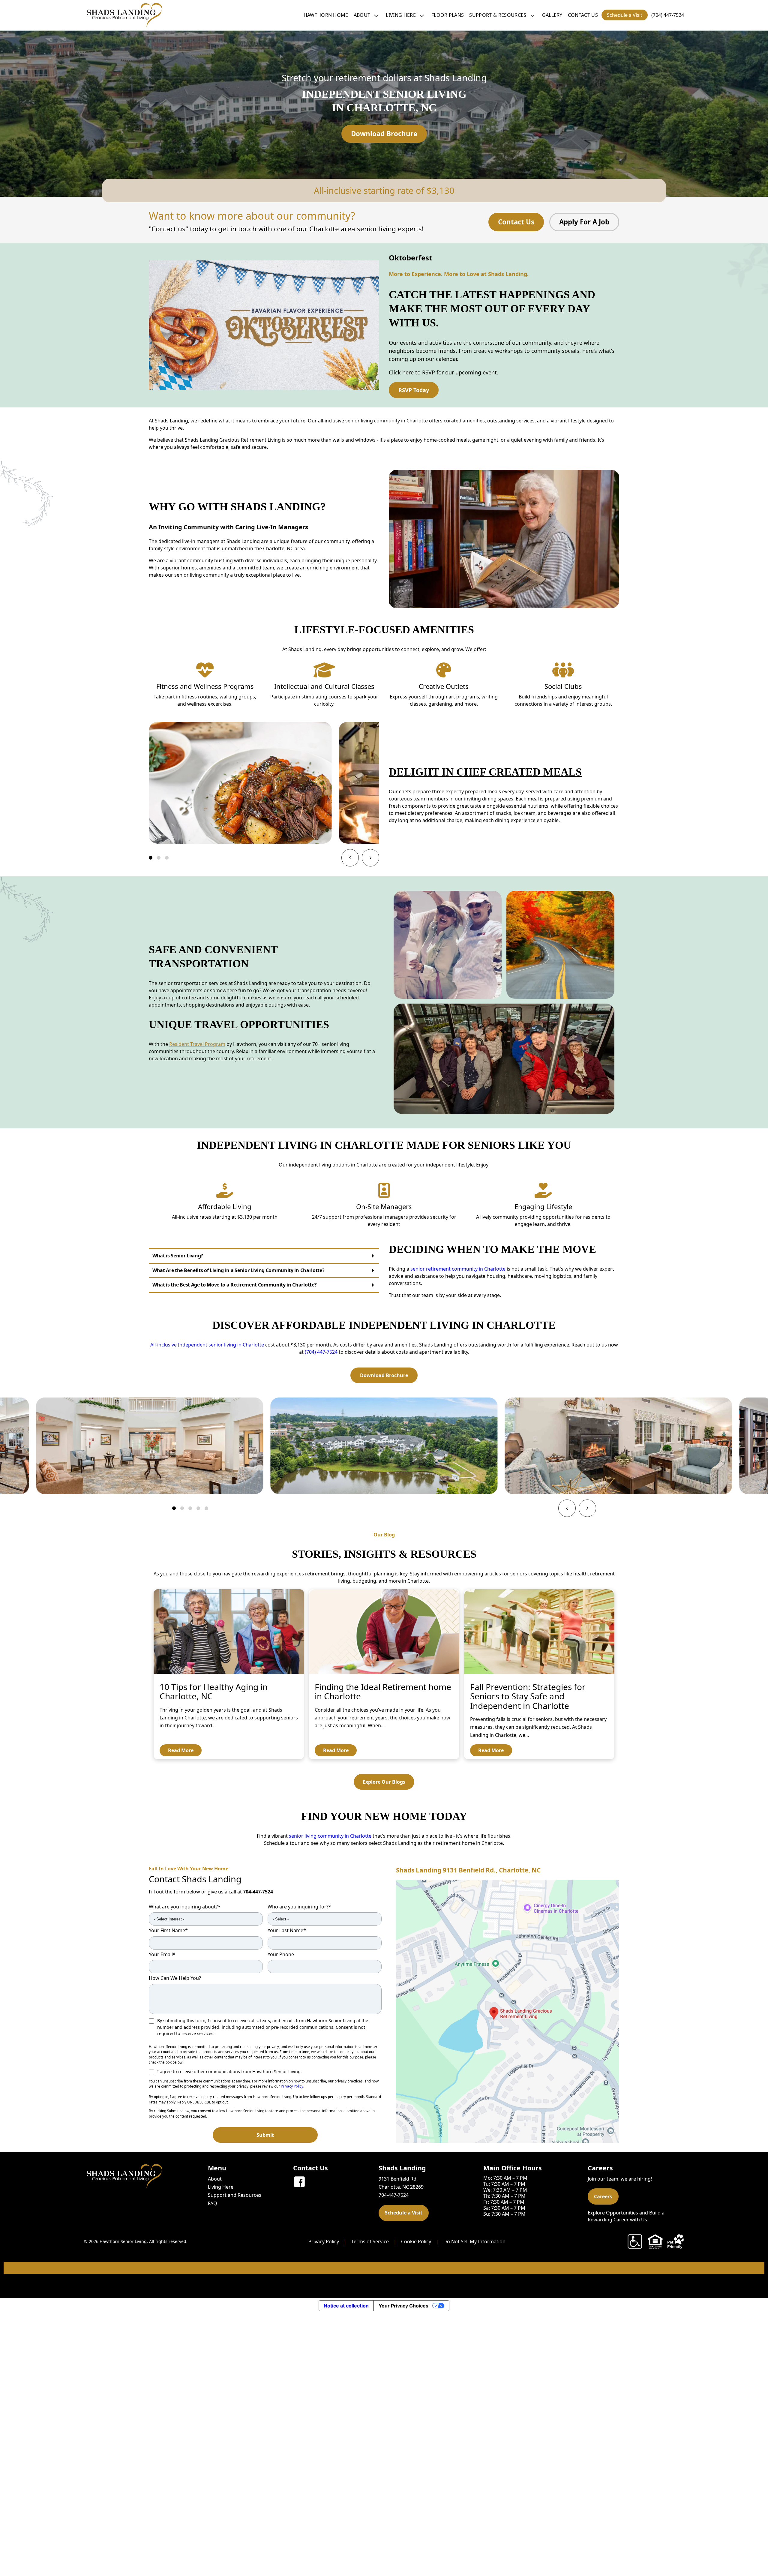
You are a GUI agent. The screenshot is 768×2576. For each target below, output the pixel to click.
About (362, 15)
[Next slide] (370, 858)
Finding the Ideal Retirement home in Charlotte (383, 1691)
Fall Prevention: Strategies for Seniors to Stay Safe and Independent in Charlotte (528, 1696)
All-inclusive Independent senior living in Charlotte (207, 1345)
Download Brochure (384, 134)
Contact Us (583, 15)
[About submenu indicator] (376, 15)
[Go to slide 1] (151, 858)
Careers (603, 2196)
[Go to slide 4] (198, 1508)
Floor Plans (448, 15)
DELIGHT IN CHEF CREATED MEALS (485, 772)
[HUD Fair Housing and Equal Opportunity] (655, 2241)
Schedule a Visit (625, 15)
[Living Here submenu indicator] (422, 15)
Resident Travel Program (197, 1044)
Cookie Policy (416, 2241)
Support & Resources (498, 15)
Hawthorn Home (326, 15)
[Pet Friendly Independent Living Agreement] (676, 2241)
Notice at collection (346, 2306)
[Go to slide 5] (206, 1508)
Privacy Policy (292, 2086)
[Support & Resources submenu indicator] (532, 15)
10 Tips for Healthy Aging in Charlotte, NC (214, 1691)
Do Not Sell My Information (474, 2241)
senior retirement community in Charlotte (458, 1269)
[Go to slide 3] (167, 858)
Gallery (552, 15)
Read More (181, 1750)
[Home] (123, 15)
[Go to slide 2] (159, 858)
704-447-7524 (258, 1892)
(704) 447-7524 (668, 15)
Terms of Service (370, 2241)
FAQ (213, 2203)
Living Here (401, 15)
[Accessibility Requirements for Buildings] (635, 2241)
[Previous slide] (350, 858)
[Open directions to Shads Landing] (508, 2011)
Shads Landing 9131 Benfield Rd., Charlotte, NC (468, 1870)
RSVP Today (414, 390)
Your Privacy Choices (403, 2306)
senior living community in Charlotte (387, 421)
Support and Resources (235, 2195)
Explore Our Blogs (384, 1782)
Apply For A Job (584, 222)
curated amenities (464, 421)
